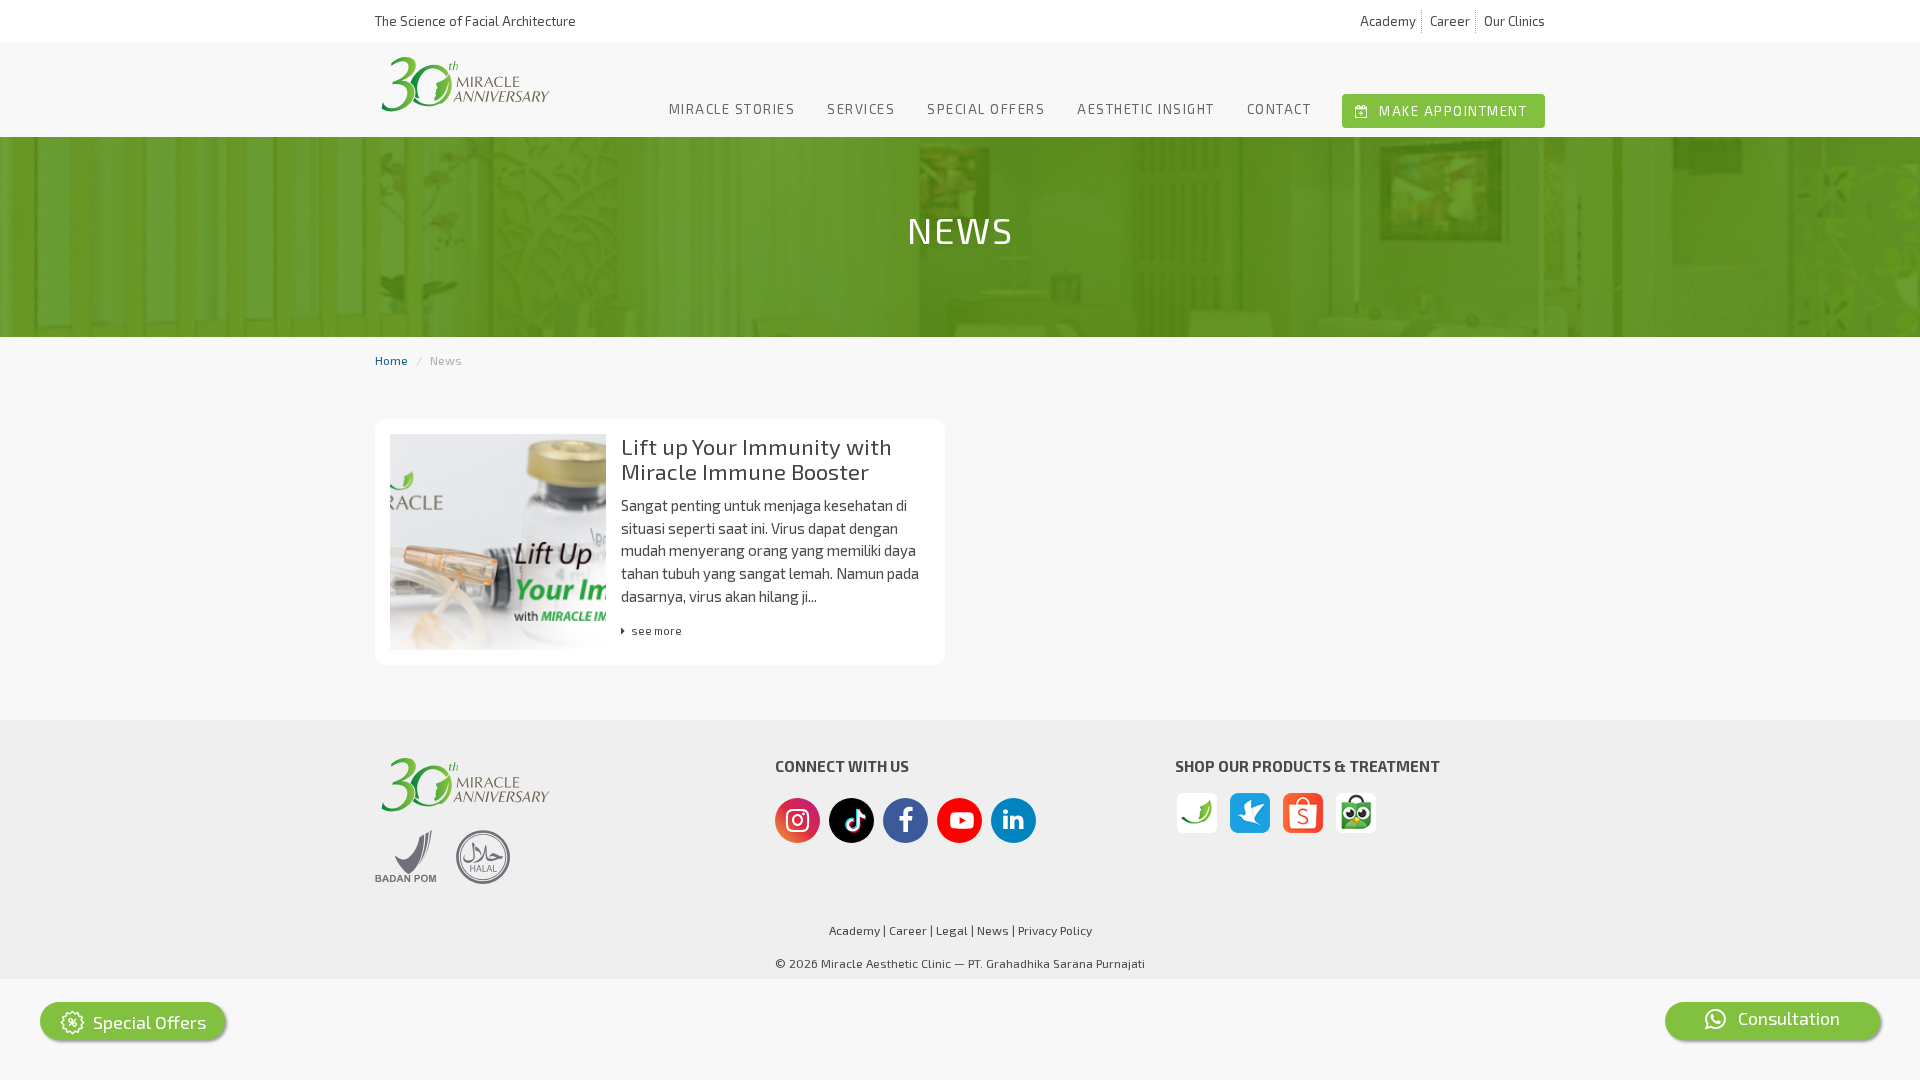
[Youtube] (960, 826)
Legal (952, 930)
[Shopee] (1303, 813)
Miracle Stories (732, 109)
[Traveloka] (1250, 813)
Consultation (1783, 1018)
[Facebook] (905, 823)
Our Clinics (1514, 21)
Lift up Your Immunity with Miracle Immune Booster (756, 458)
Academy (1388, 21)
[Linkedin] (1013, 818)
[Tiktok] (852, 828)
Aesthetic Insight (1146, 109)
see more (656, 630)
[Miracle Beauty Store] (1197, 813)
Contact (1279, 109)
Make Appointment (1451, 111)
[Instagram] (797, 823)
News (993, 930)
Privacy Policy (1055, 930)
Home (391, 360)
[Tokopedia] (1356, 813)
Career (1450, 21)
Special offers (986, 109)
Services (861, 109)
